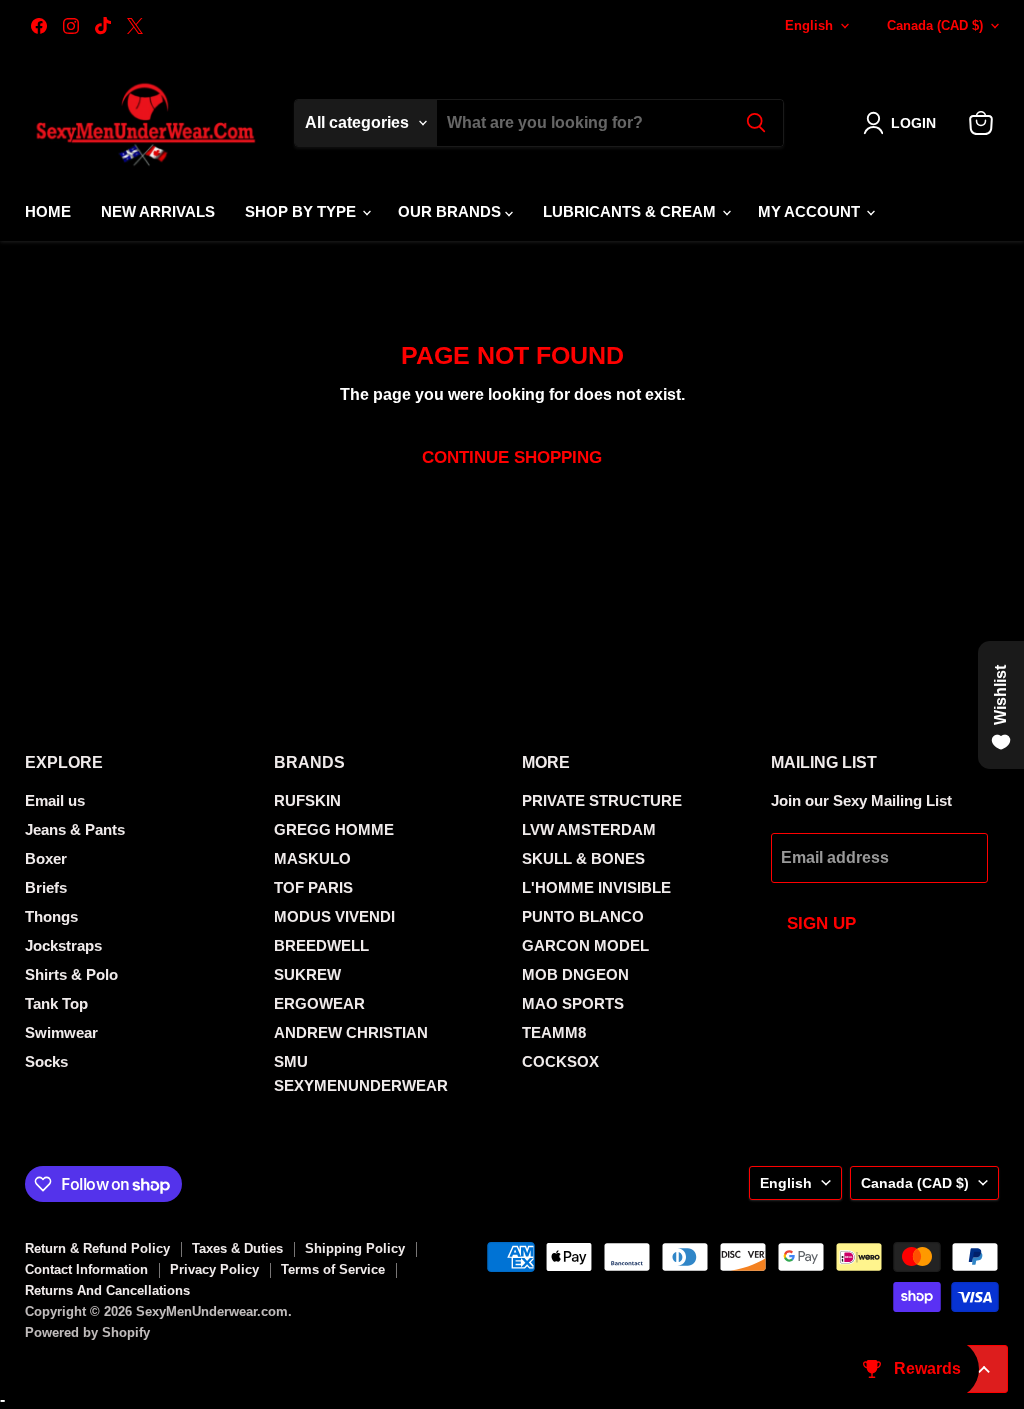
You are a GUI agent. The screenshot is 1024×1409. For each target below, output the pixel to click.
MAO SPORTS (573, 1003)
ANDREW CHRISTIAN (351, 1032)
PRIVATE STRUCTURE (602, 800)
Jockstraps (63, 945)
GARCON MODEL (585, 945)
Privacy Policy (214, 1269)
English (809, 25)
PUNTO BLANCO (583, 916)
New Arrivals (158, 211)
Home (48, 211)
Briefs (46, 887)
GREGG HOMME (334, 829)
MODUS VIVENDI (334, 916)
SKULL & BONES (583, 858)
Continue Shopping (512, 457)
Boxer (46, 858)
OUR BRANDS (451, 211)
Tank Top (56, 1003)
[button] (903, 123)
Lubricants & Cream (631, 211)
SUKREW (307, 974)
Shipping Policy (355, 1248)
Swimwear (61, 1032)
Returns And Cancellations (107, 1290)
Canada (935, 25)
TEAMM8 (554, 1032)
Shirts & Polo (71, 974)
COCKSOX (560, 1061)
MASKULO (312, 858)
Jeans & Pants (75, 829)
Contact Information (86, 1269)
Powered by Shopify (87, 1332)
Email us (55, 800)
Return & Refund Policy (97, 1248)
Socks (46, 1061)
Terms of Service (333, 1269)
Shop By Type (302, 211)
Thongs (51, 916)
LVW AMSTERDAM (589, 829)
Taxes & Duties (237, 1248)
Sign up (821, 923)
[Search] (756, 123)
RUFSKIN (307, 800)
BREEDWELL (321, 945)
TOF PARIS (313, 887)
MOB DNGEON (575, 974)
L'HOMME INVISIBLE (596, 887)
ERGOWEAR (319, 1003)
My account (811, 211)
